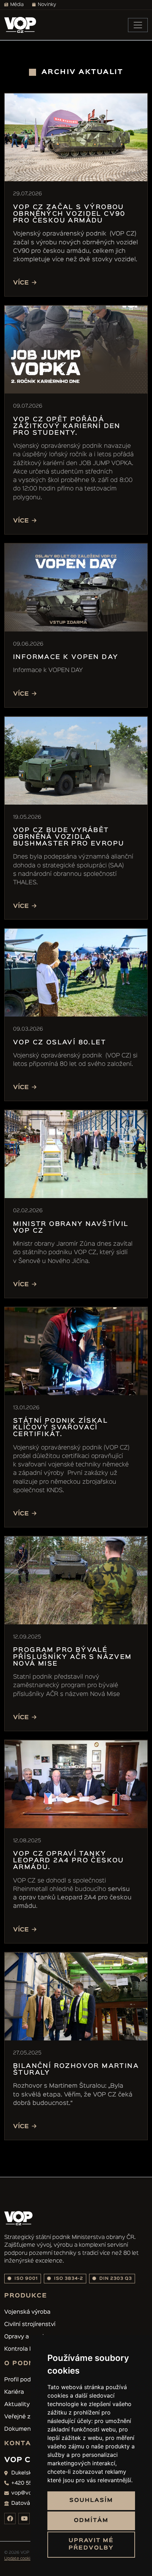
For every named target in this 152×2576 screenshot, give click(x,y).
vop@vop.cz (27, 2493)
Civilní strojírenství (30, 2325)
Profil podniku (23, 2380)
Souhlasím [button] (91, 2501)
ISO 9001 (25, 2279)
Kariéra (14, 2392)
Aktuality (17, 2405)
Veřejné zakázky (27, 2417)
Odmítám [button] (91, 2521)
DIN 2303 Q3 (115, 2279)
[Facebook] (10, 2519)
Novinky (47, 5)
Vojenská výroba (27, 2312)
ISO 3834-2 (68, 2279)
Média (17, 5)
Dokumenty (20, 2429)
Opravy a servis (26, 2337)
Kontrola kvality (26, 2349)
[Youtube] (24, 2519)
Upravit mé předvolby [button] (91, 2544)
